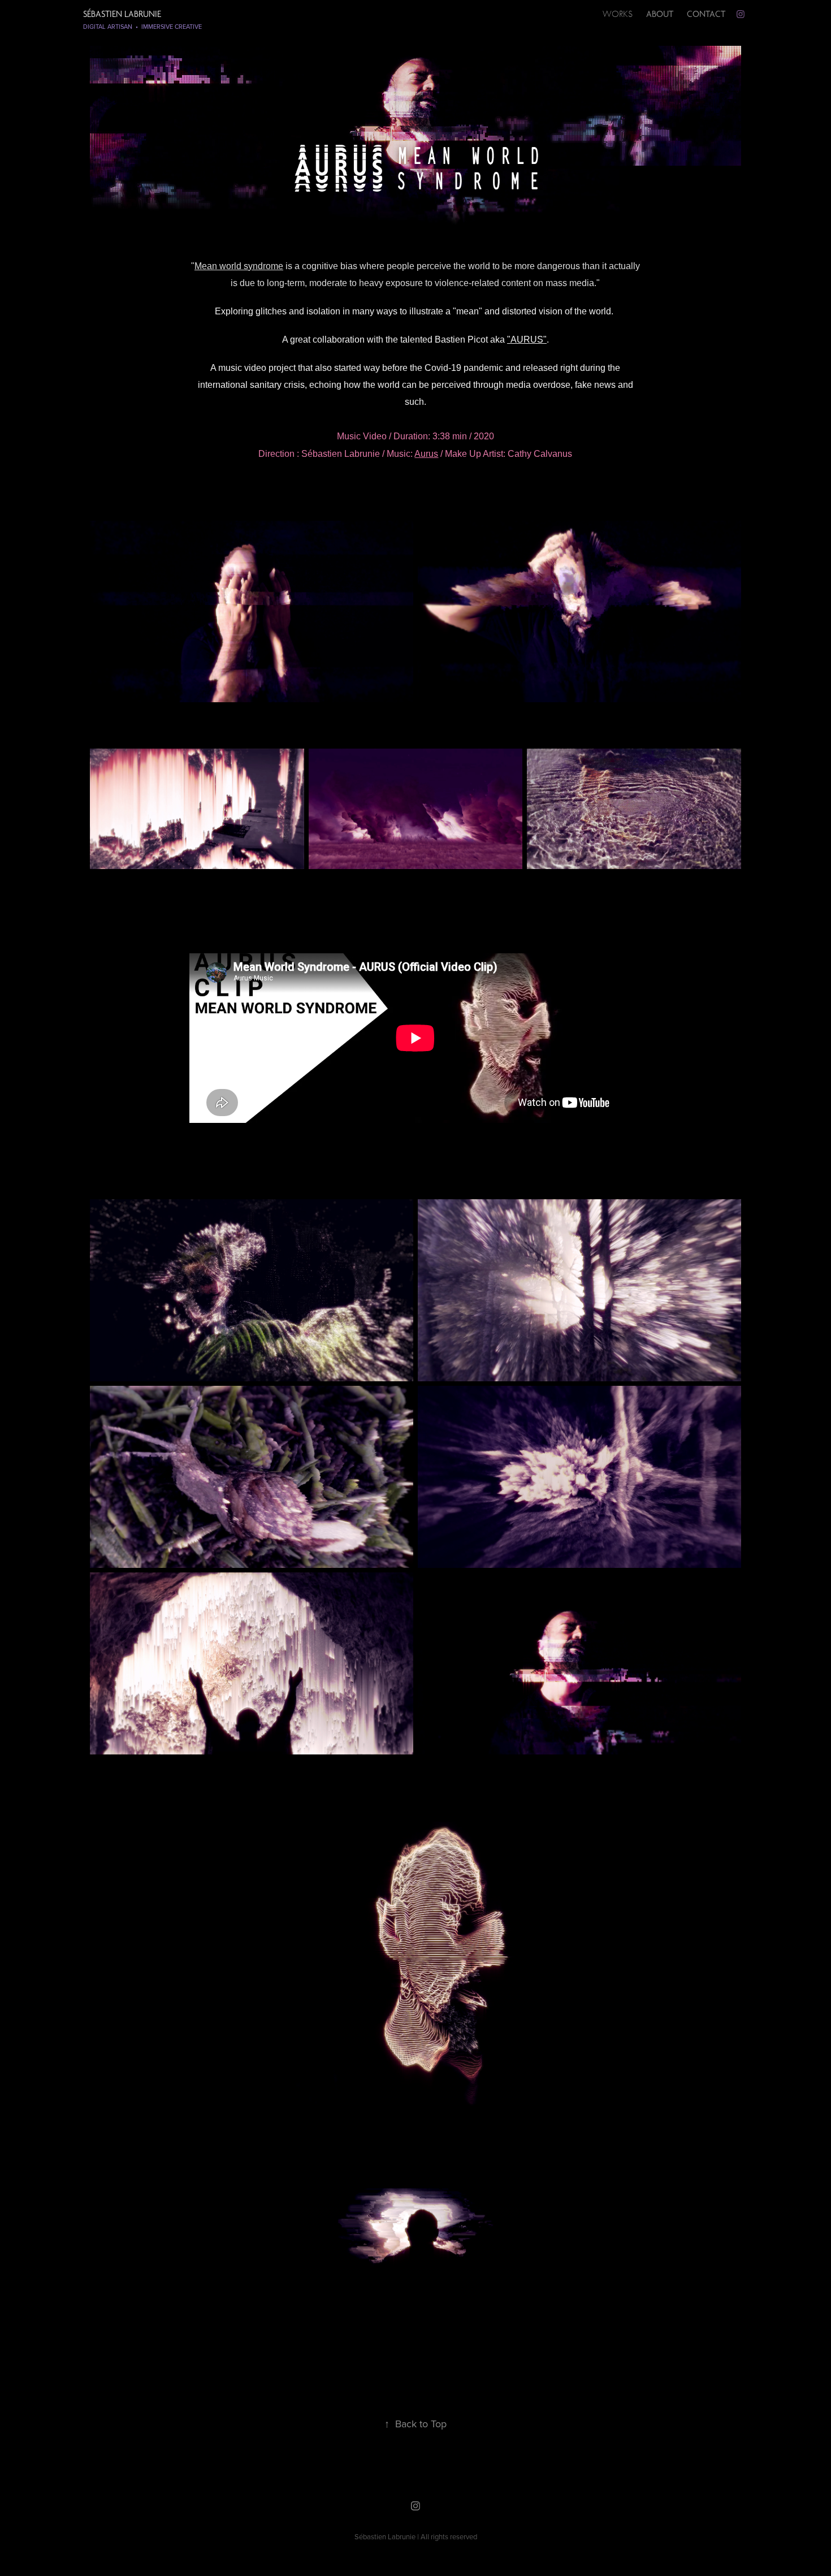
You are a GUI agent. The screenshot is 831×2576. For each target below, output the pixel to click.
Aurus (426, 454)
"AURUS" (527, 340)
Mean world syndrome (239, 266)
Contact (706, 14)
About (660, 14)
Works (618, 14)
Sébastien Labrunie (122, 14)
